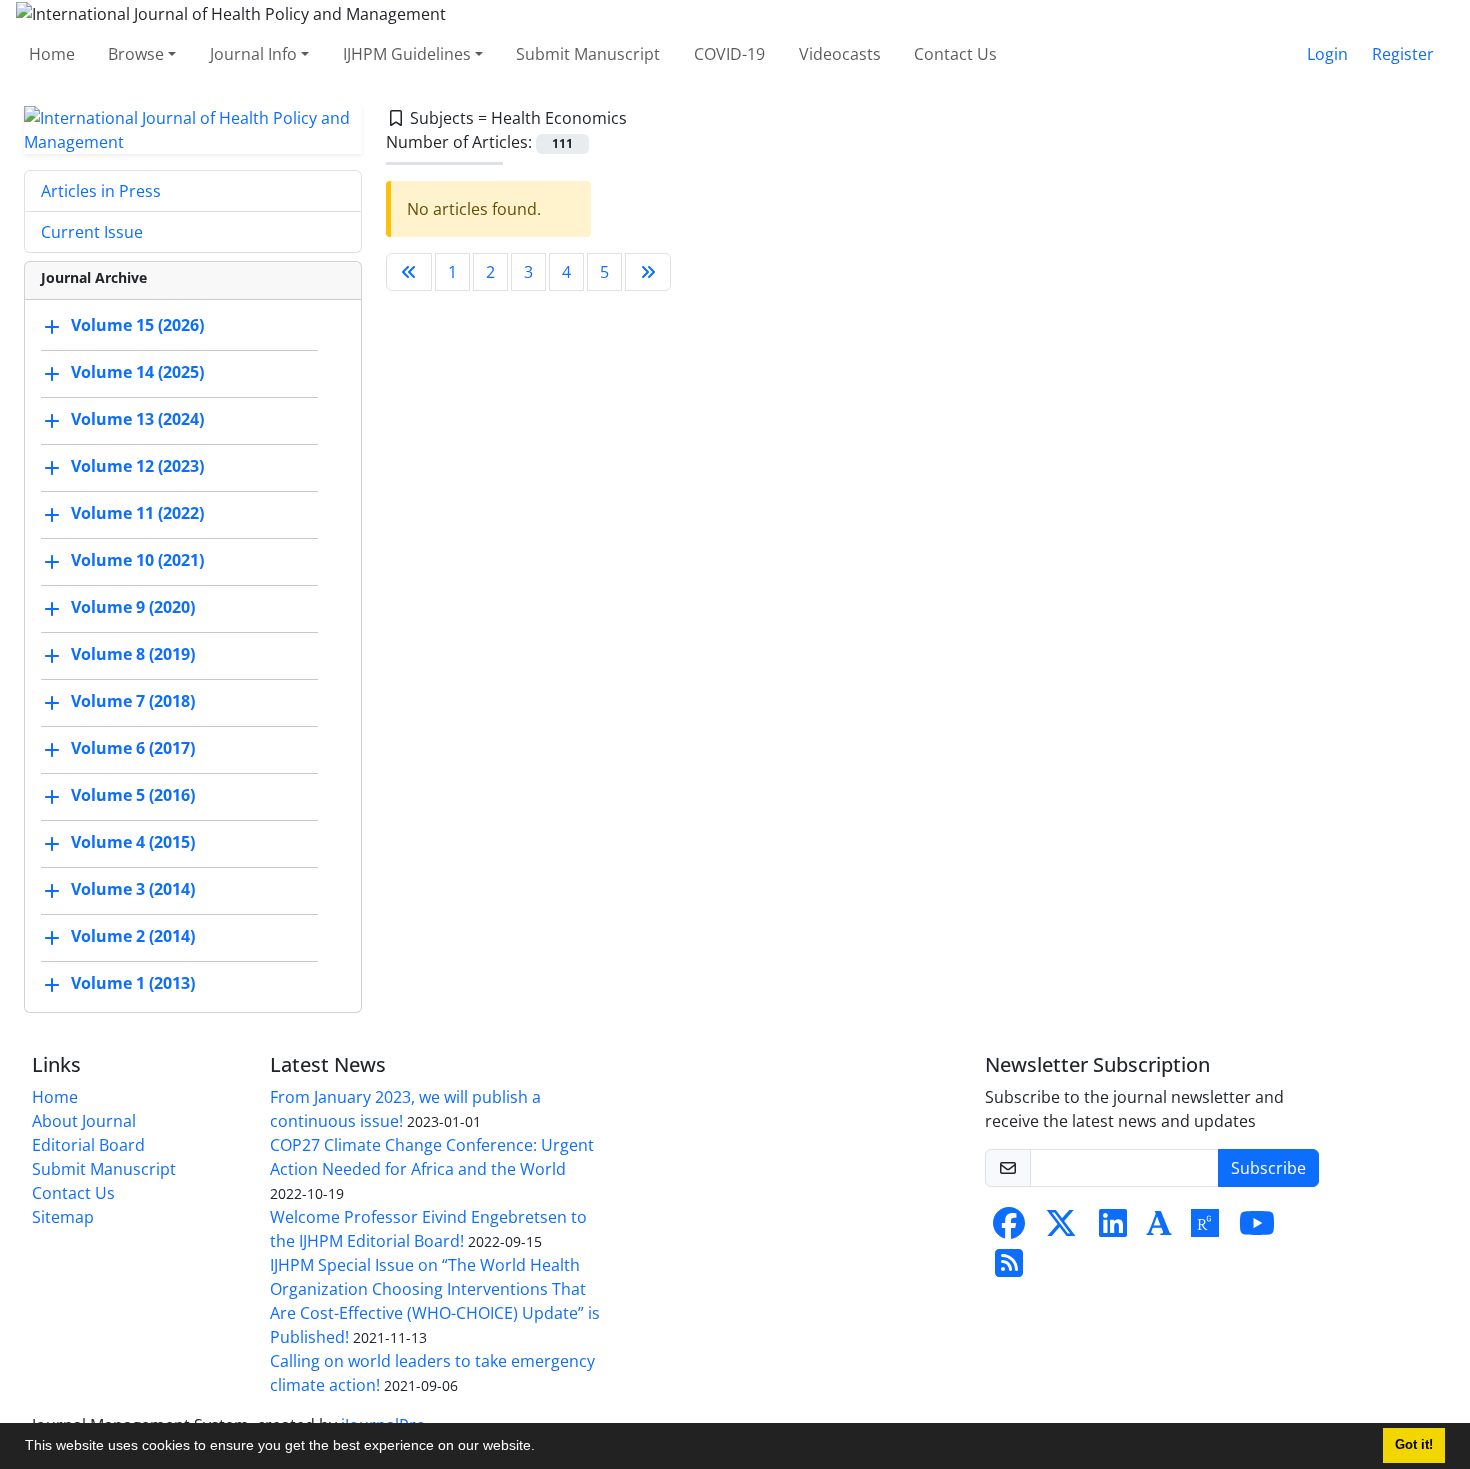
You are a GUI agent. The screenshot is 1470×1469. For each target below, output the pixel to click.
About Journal (84, 1121)
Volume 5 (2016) (133, 795)
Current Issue (92, 232)
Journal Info (253, 54)
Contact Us (955, 54)
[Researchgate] (1205, 1229)
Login (1327, 54)
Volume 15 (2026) (137, 325)
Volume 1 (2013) (133, 983)
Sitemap (63, 1217)
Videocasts (840, 54)
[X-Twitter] (1061, 1229)
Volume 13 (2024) (137, 419)
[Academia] (1159, 1229)
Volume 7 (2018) (133, 701)
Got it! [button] (1414, 1445)
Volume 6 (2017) (133, 748)
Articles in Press (101, 191)
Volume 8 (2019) (133, 654)
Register (1403, 54)
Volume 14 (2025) (137, 372)
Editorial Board (88, 1145)
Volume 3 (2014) (133, 889)
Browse (136, 54)
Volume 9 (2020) (133, 607)
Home (52, 54)
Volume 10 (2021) (137, 560)
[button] (542, 1448)
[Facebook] (1009, 1229)
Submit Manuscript (588, 54)
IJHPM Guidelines (407, 54)
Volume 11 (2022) (137, 513)
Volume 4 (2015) (133, 842)
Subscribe (1268, 1168)
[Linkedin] (1113, 1229)
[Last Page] (648, 272)
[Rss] (1009, 1269)
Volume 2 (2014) (133, 936)
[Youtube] (1257, 1229)
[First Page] (409, 272)
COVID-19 (729, 54)
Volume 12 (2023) (137, 466)
